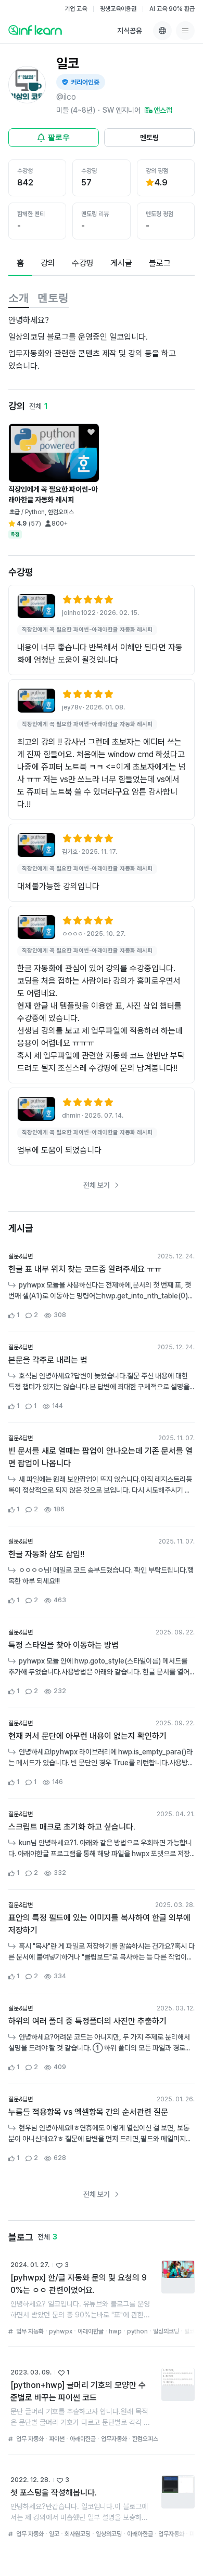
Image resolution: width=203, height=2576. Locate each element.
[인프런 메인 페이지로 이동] (35, 30)
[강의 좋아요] (91, 432)
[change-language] (162, 31)
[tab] (20, 264)
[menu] (185, 31)
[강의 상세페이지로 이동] (36, 606)
